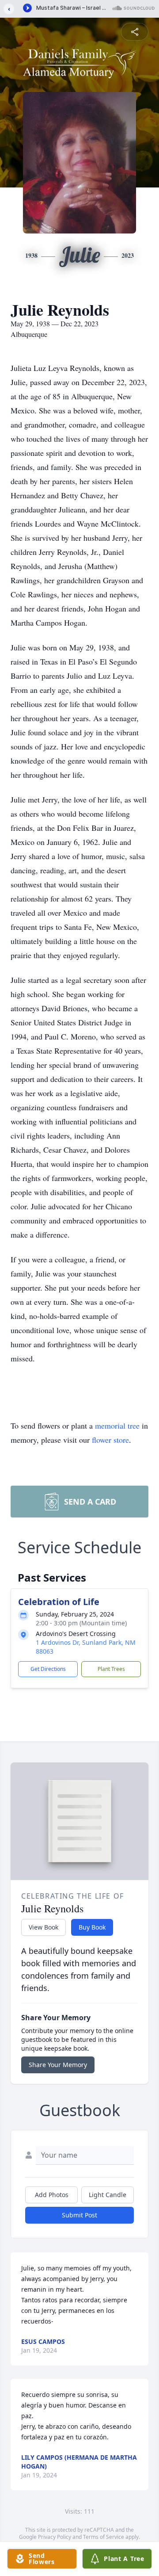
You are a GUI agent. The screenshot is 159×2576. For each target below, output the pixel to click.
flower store (110, 1440)
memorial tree (117, 1426)
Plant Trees (111, 1669)
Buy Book (92, 1927)
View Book (44, 1927)
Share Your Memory (58, 2065)
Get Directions (48, 1669)
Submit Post (79, 2215)
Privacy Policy (55, 2537)
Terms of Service (104, 2537)
